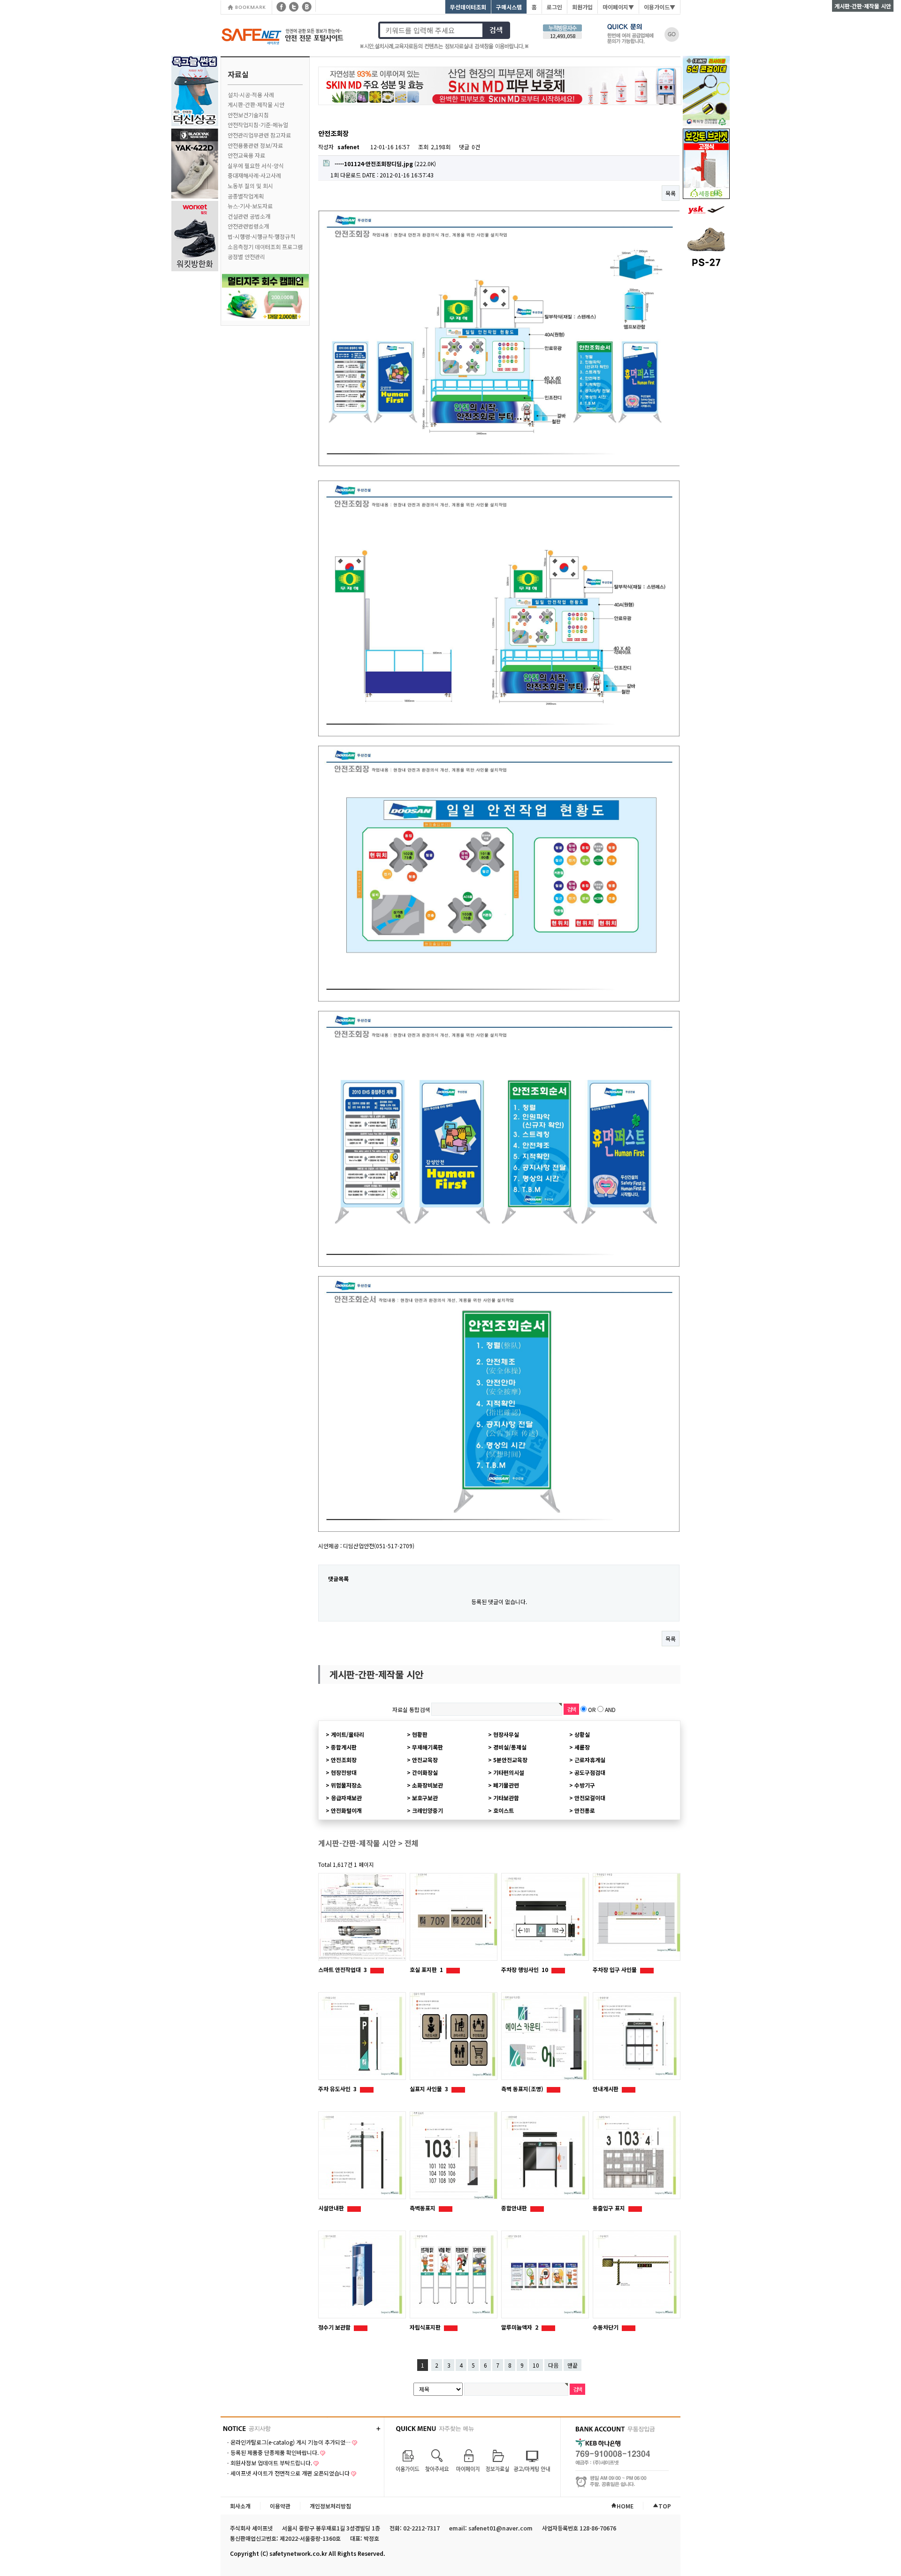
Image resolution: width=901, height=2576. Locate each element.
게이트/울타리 (347, 1734)
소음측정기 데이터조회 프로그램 (265, 247)
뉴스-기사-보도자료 (250, 206)
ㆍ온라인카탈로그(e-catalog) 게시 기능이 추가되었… (288, 2442)
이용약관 (280, 2506)
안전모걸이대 (590, 1798)
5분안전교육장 (510, 1760)
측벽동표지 (423, 2208)
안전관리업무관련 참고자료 (259, 135)
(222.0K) (385, 164)
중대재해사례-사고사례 (254, 175)
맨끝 (573, 2365)
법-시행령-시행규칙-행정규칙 (261, 236)
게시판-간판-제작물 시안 (256, 104)
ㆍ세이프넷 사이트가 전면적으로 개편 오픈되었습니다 (287, 2473)
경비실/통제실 (510, 1747)
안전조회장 (344, 1760)
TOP (665, 2506)
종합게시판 (344, 1747)
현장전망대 (344, 1772)
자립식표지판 (426, 2327)
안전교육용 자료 (246, 155)
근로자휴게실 (590, 1760)
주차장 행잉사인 (525, 1969)
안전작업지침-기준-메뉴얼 (258, 125)
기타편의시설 (509, 1772)
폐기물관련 (506, 1785)
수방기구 (585, 1785)
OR (592, 1709)
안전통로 (585, 1810)
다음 (553, 2365)
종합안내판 (515, 2208)
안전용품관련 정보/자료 (255, 145)
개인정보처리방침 (330, 2506)
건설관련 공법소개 (249, 216)
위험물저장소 (346, 1785)
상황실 (582, 1734)
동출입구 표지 (610, 2208)
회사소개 (240, 2506)
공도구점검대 (590, 1772)
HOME (625, 2506)
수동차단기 (606, 2327)
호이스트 (504, 1810)
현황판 (420, 1734)
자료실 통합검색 (411, 1709)
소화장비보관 (428, 1785)
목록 (671, 193)
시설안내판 (332, 2208)
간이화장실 (425, 1772)
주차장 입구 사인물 (615, 1969)
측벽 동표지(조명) (523, 2089)
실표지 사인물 (429, 2089)
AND (610, 1709)
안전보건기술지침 (248, 115)
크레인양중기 (428, 1810)
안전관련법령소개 (248, 226)
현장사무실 (506, 1734)
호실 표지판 (426, 1969)
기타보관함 (506, 1798)
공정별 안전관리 (246, 256)
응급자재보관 (346, 1798)
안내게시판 (606, 2089)
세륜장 (582, 1747)
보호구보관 (425, 1798)
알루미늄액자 (520, 2327)
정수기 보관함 (335, 2327)
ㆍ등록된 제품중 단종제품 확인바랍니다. (272, 2452)
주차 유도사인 (337, 2089)
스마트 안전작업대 (343, 1969)
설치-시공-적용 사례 (251, 95)
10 (536, 2365)
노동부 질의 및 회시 (250, 186)
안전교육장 (425, 1760)
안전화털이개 (346, 1810)
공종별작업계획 (246, 196)
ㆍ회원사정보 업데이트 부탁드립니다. (269, 2463)
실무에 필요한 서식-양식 (256, 165)
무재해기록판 (428, 1747)
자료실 (238, 74)
